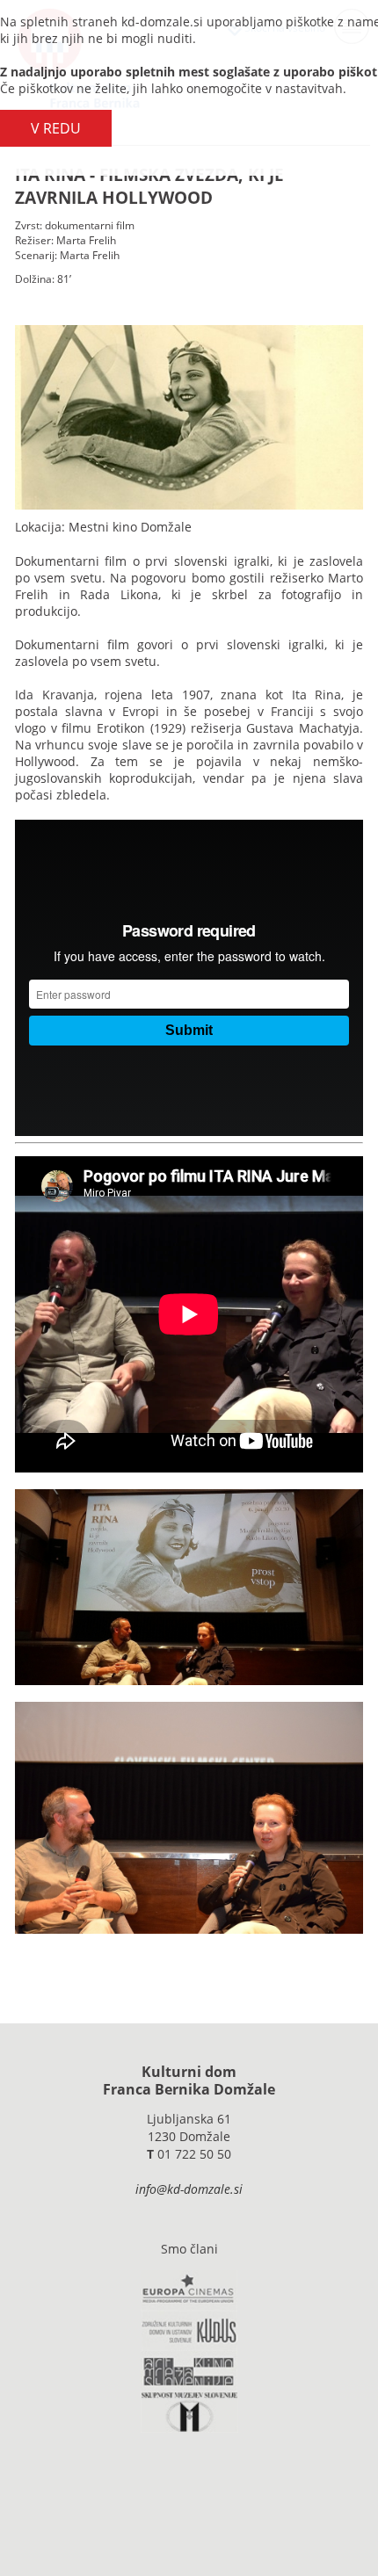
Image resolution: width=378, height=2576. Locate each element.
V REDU (56, 128)
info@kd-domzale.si (189, 2189)
